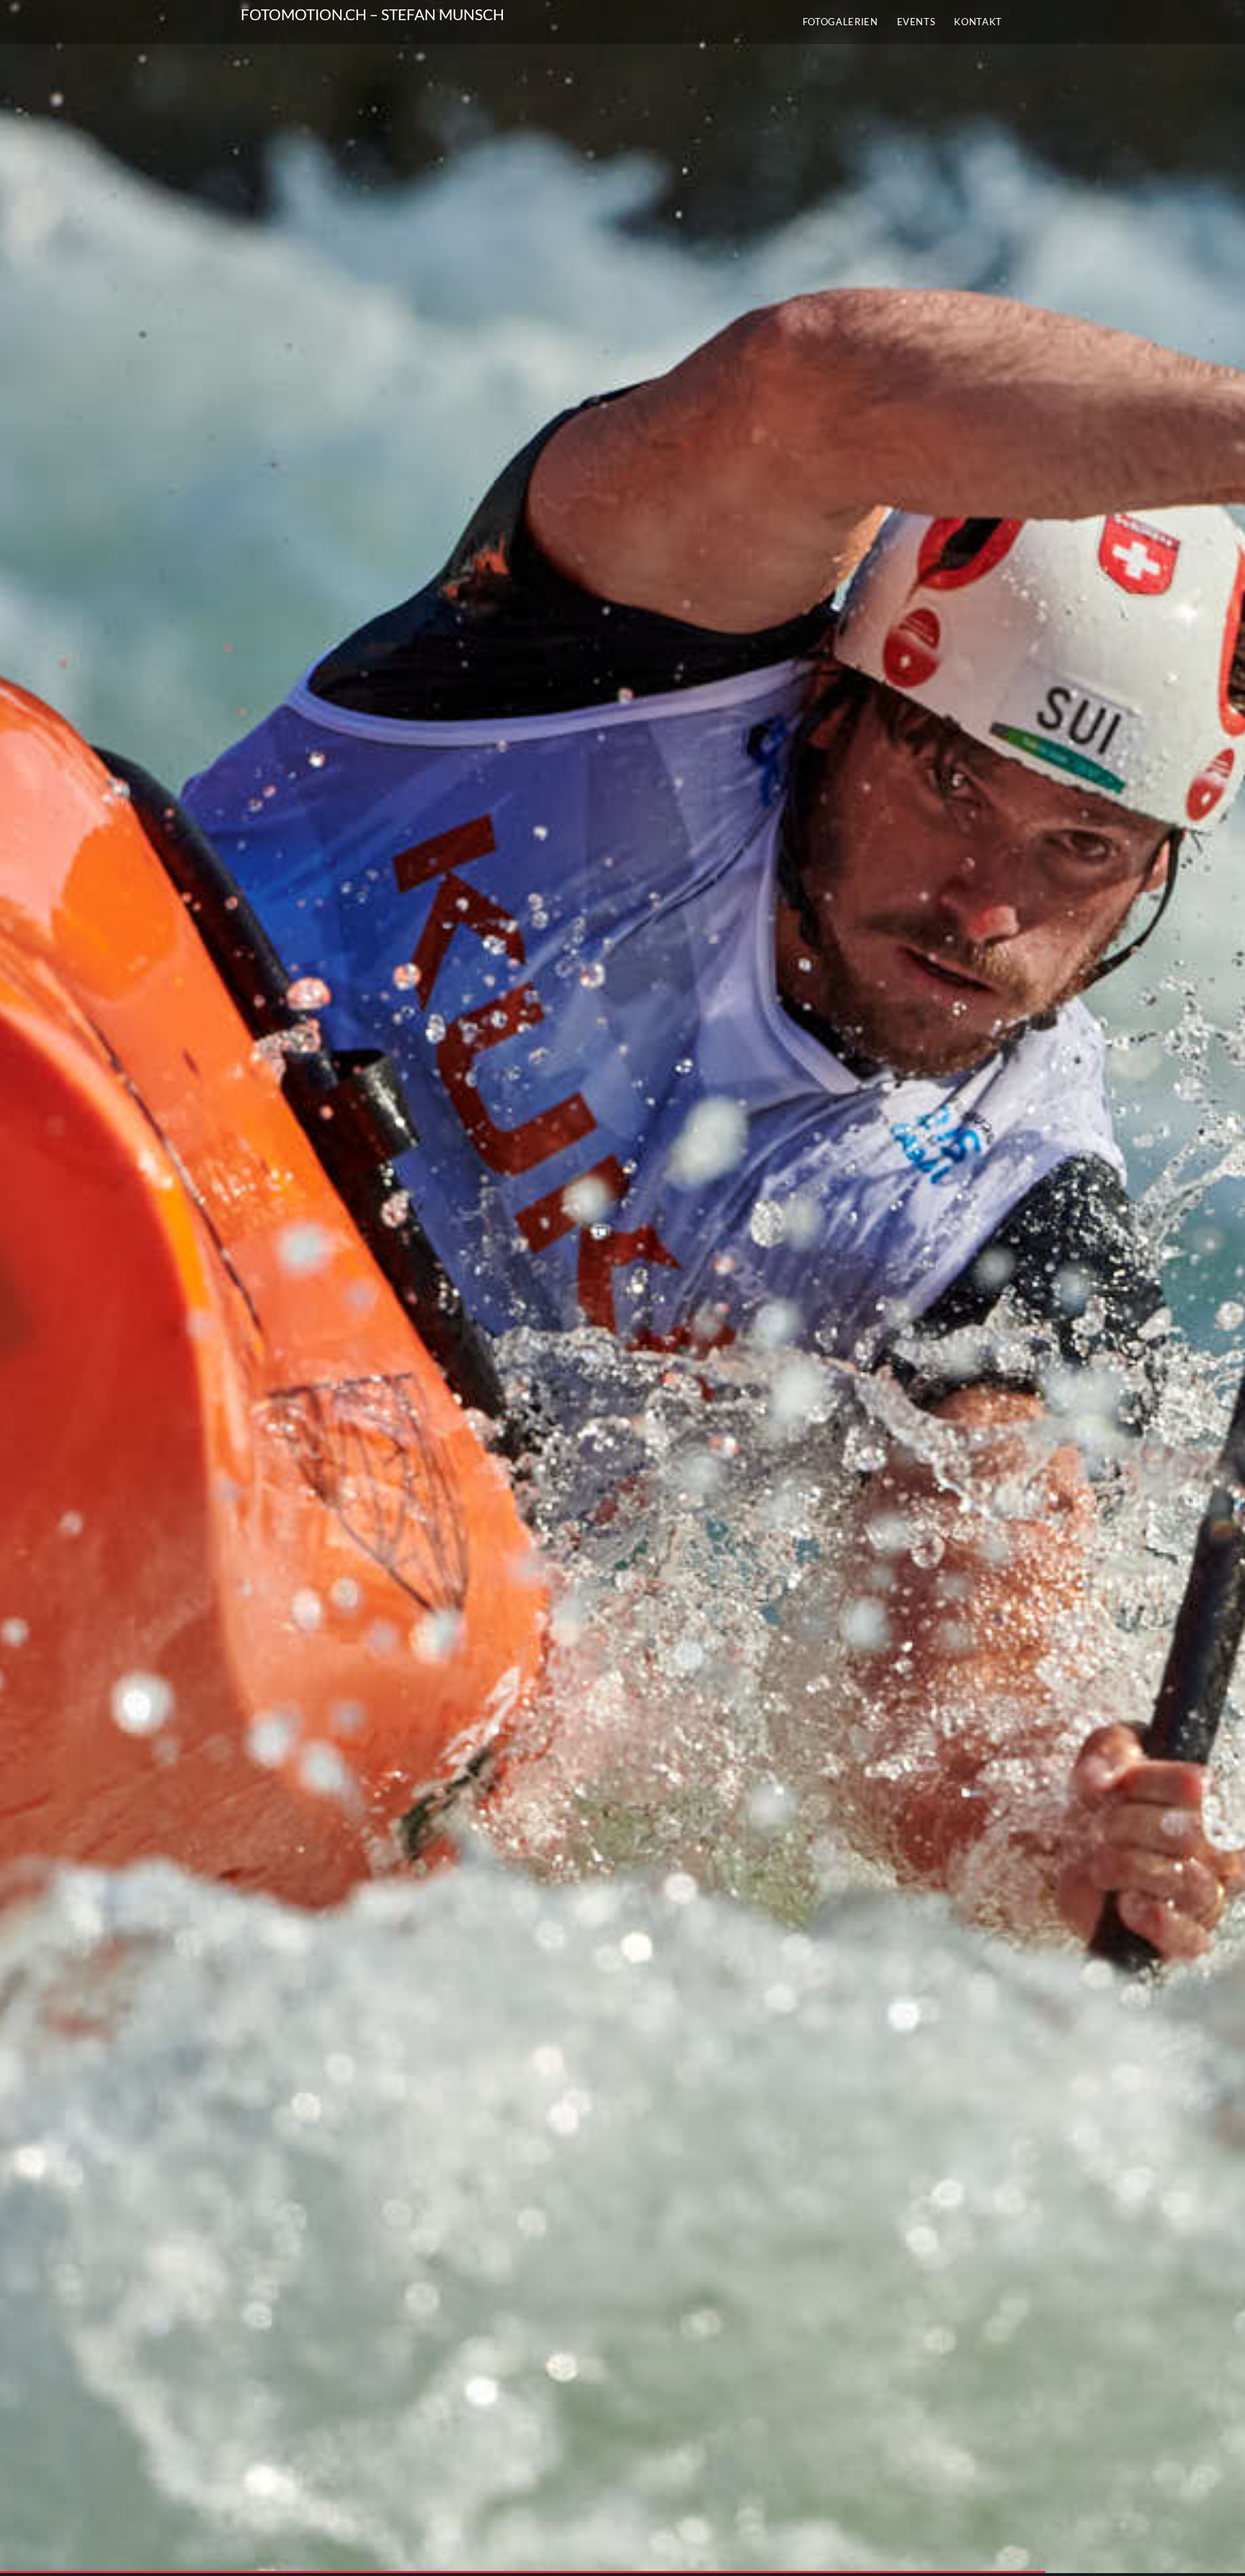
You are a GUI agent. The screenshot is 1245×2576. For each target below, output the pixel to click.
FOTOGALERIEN (840, 22)
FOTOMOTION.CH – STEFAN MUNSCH (372, 14)
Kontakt (978, 22)
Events (916, 22)
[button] (622, 1287)
